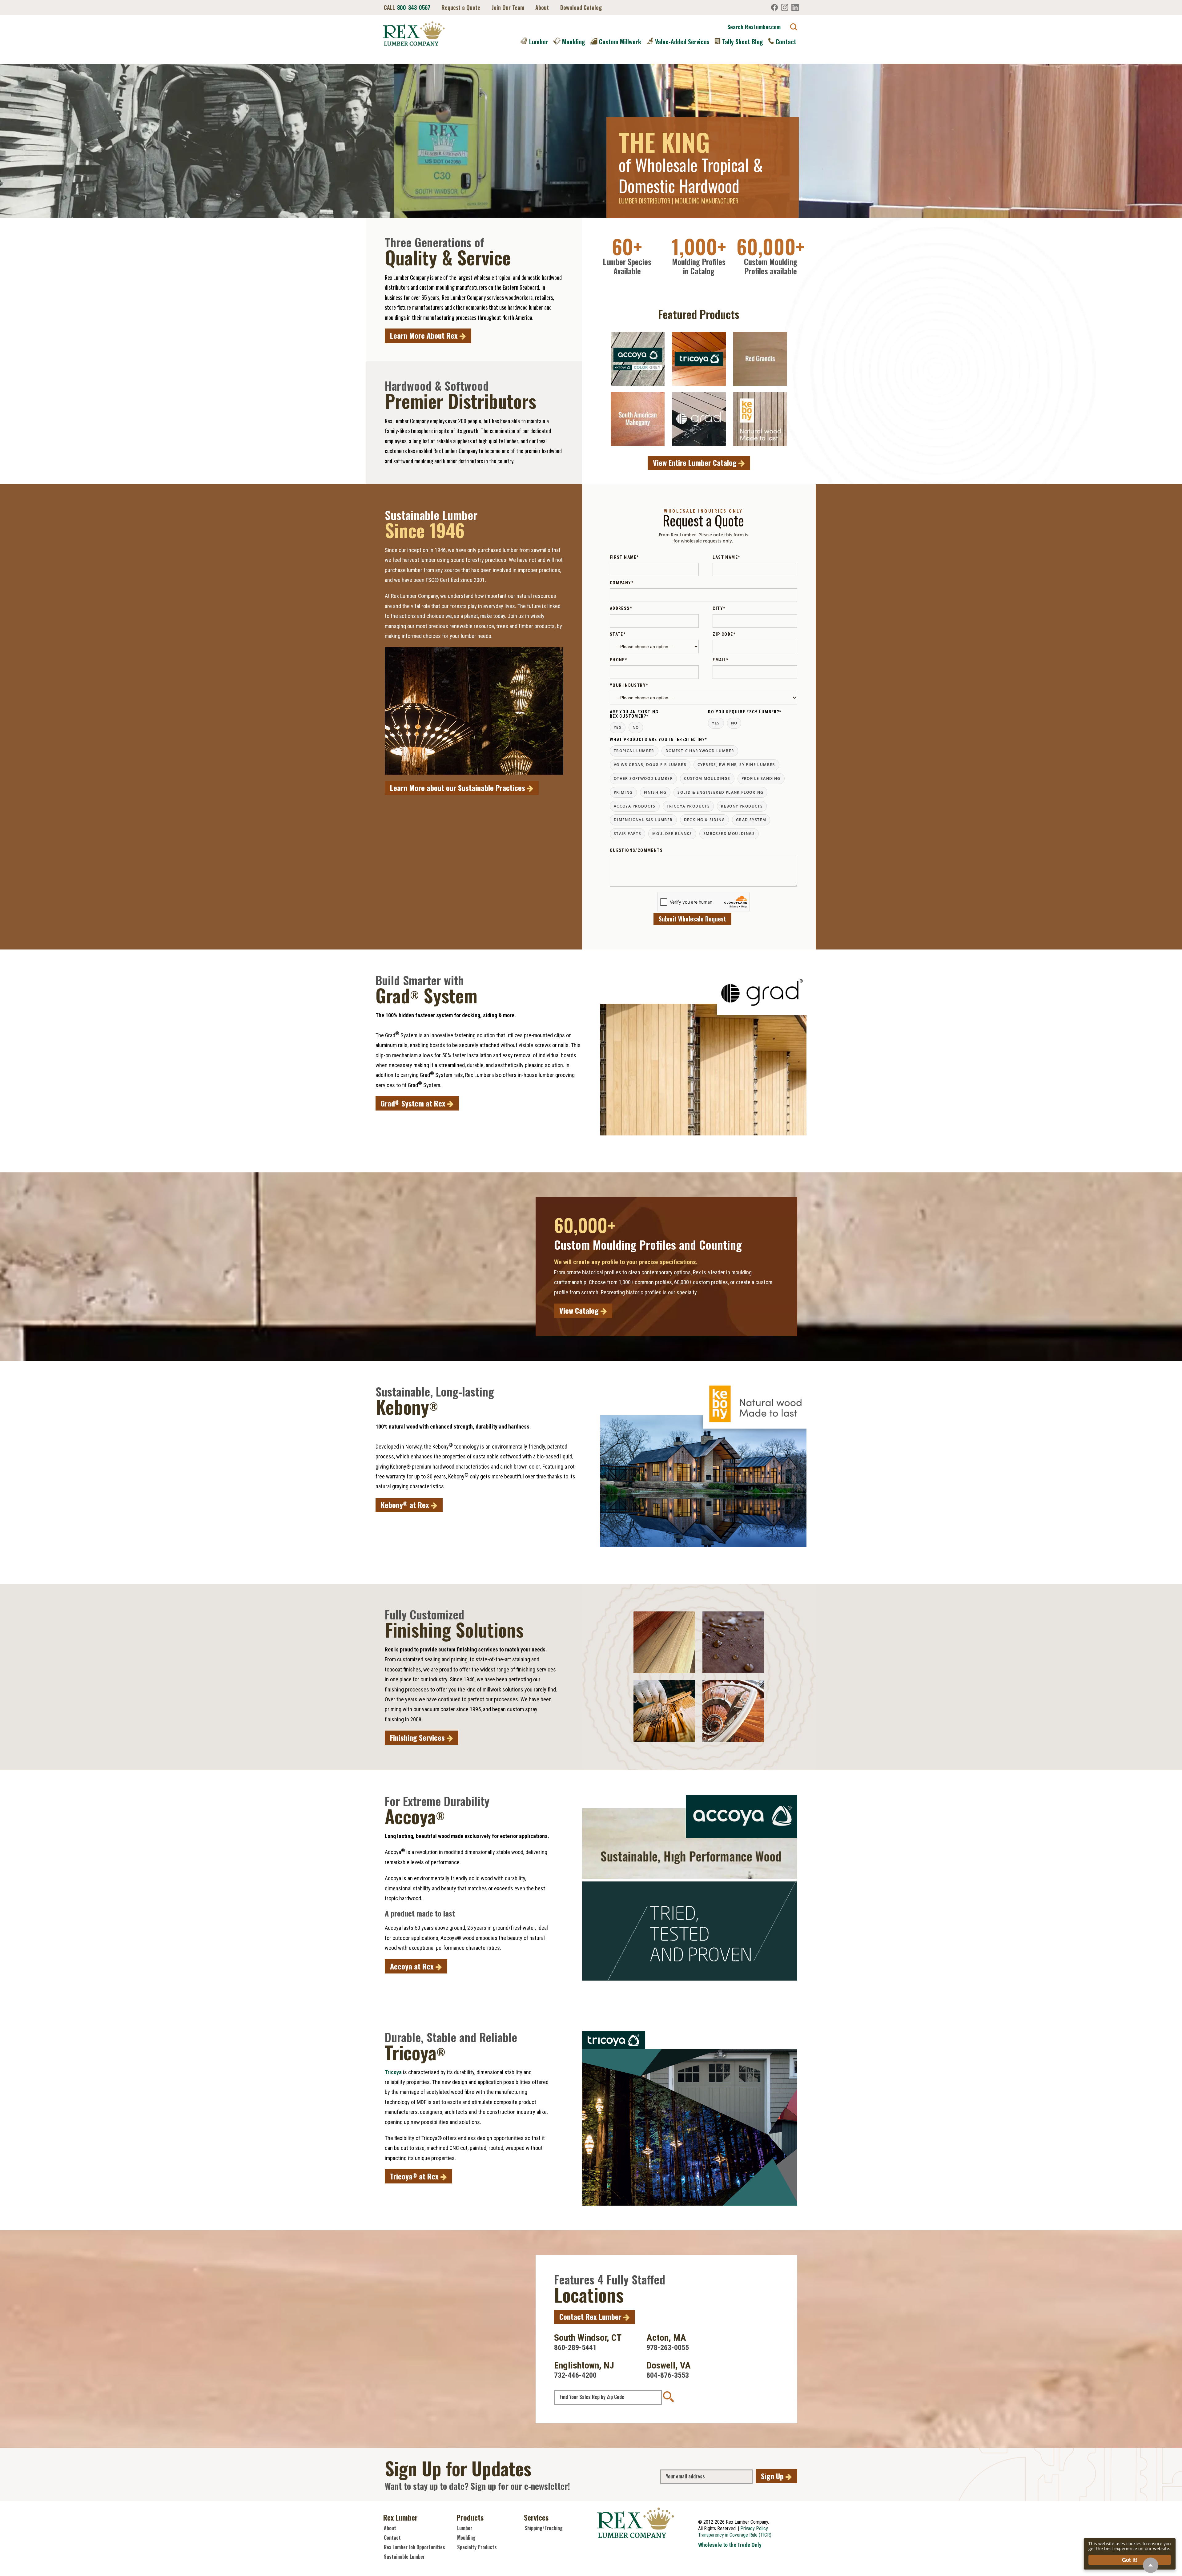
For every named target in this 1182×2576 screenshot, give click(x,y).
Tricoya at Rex (415, 2176)
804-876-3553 (668, 2375)
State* (618, 634)
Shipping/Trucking (544, 2528)
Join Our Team (508, 7)
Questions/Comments (636, 850)
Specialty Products (477, 2547)
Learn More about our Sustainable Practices (458, 788)
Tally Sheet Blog (743, 42)
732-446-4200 (575, 2375)
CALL (407, 7)
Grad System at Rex (414, 1103)
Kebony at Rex (406, 1505)
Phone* (618, 660)
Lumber (539, 42)
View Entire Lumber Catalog (696, 462)
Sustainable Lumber (404, 2557)
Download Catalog (581, 7)
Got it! (1130, 2560)
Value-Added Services (682, 42)
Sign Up (773, 2476)
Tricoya (393, 2072)
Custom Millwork (620, 42)
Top (1151, 2565)
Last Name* (726, 557)
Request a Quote (461, 7)
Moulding (574, 42)
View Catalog (580, 1310)
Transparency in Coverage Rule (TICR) (735, 2535)
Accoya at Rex (413, 1966)
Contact (786, 42)
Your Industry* (629, 685)
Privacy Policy (754, 2528)
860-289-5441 (575, 2348)
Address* (621, 608)
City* (719, 608)
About (542, 7)
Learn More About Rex (425, 335)
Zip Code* (724, 634)
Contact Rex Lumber (591, 2316)
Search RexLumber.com (754, 27)
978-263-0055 (668, 2348)
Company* (622, 583)
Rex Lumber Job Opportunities (414, 2547)
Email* (720, 660)
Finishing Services (418, 1737)
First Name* (624, 557)
